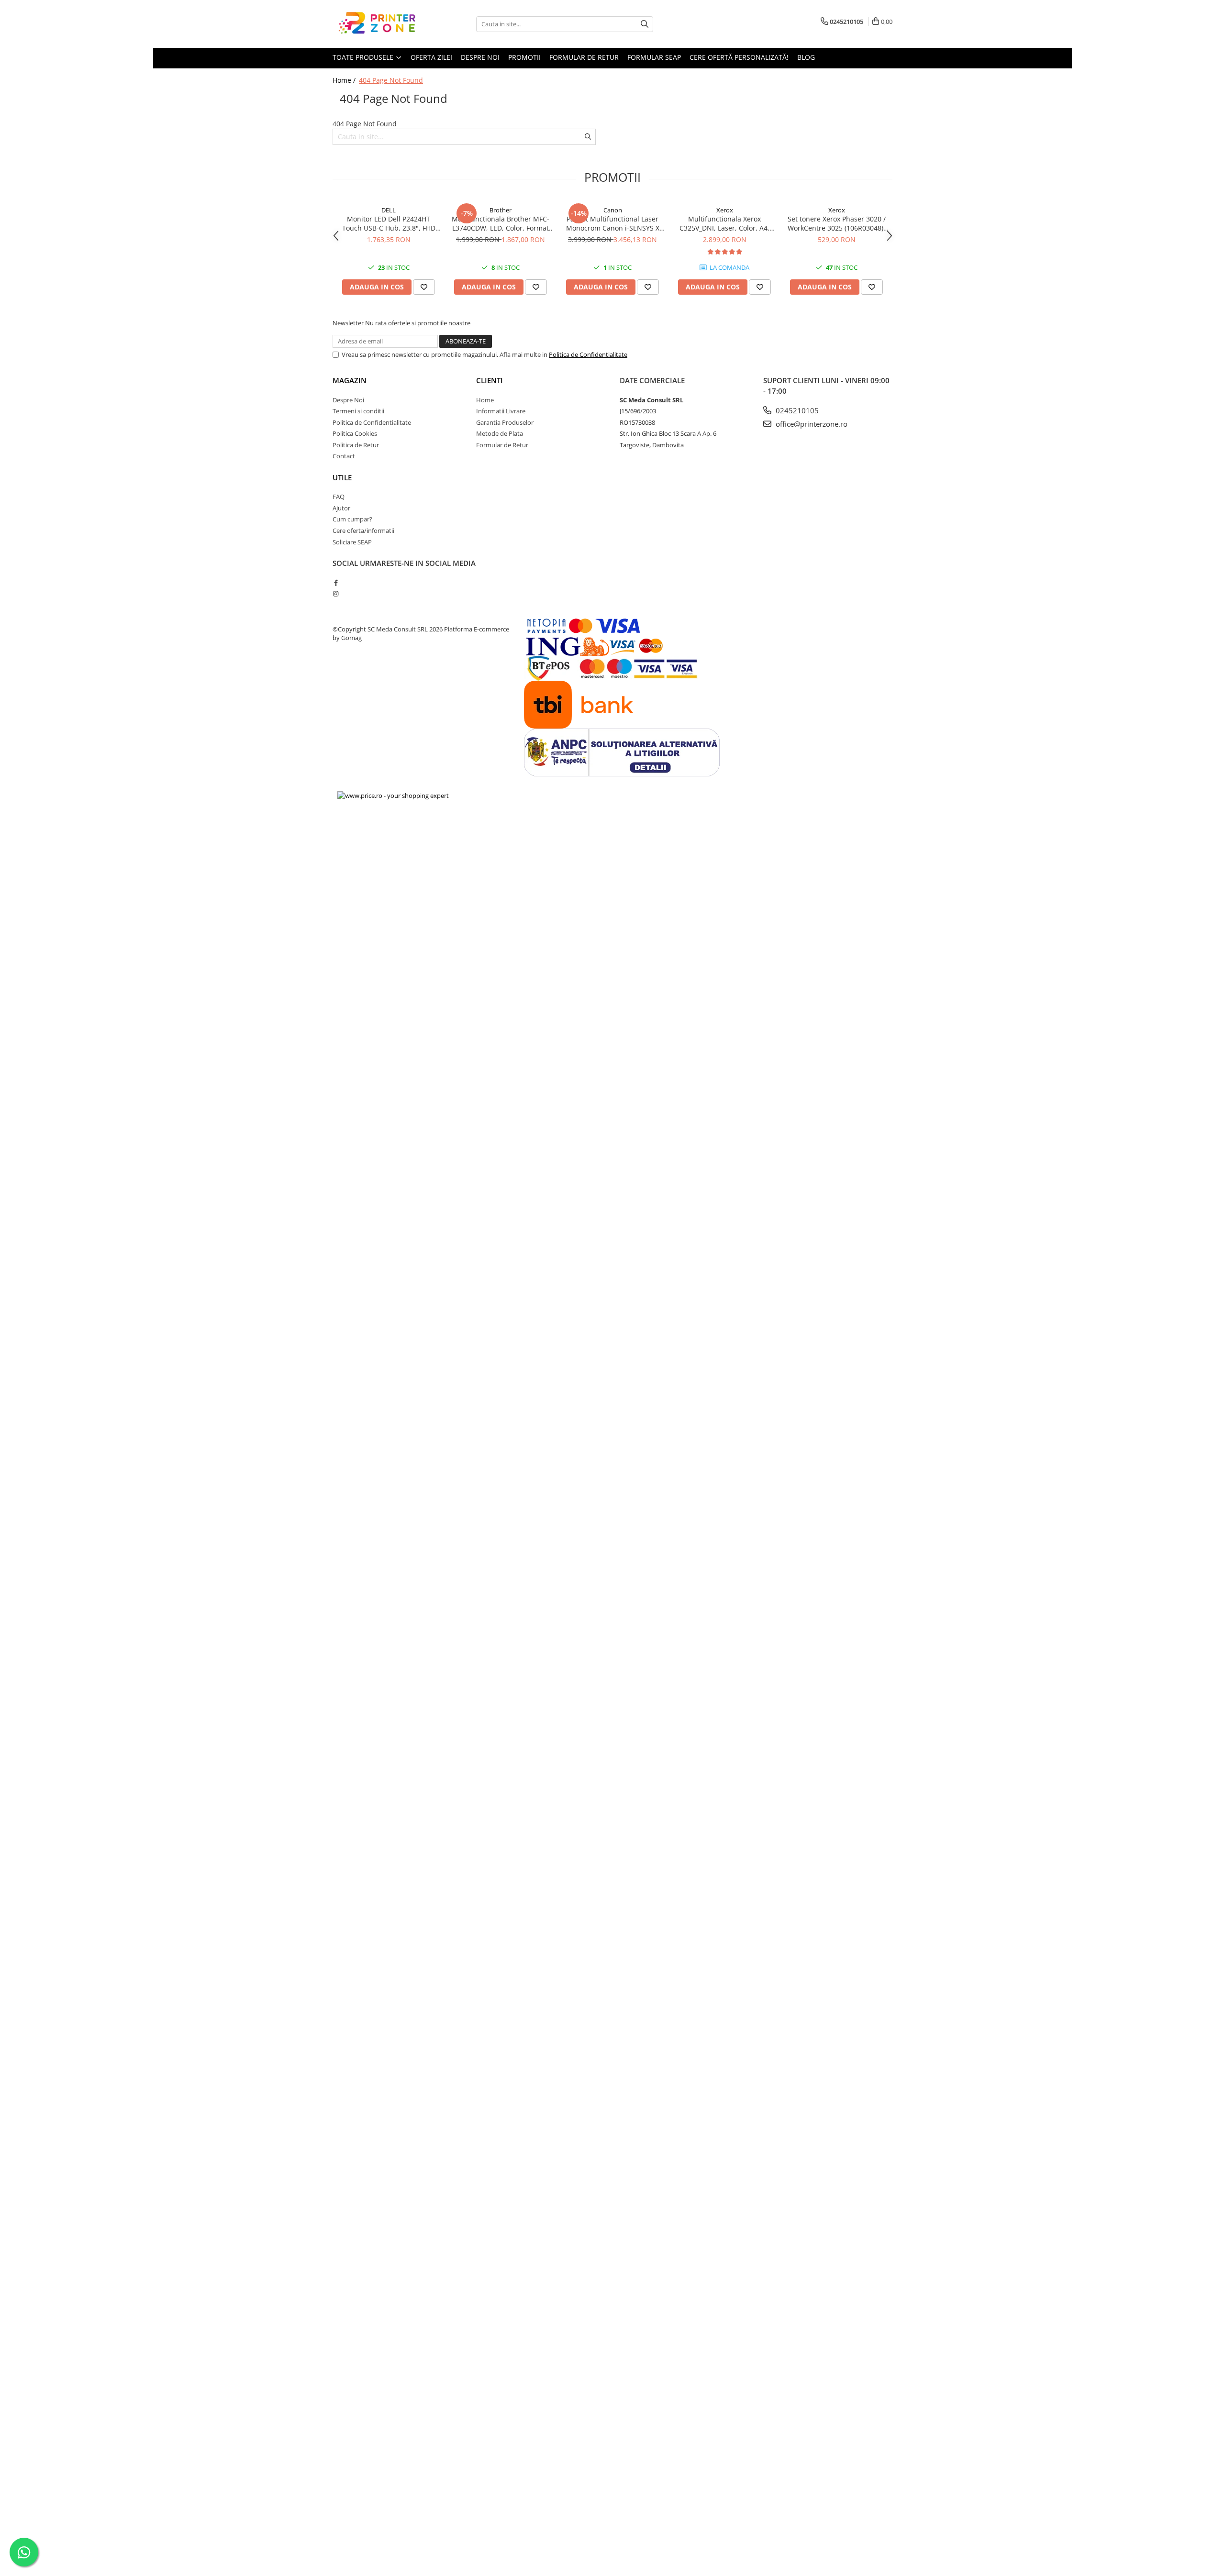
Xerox (725, 210)
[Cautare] (645, 24)
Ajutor (341, 508)
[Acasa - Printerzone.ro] (380, 24)
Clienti (490, 380)
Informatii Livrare (501, 411)
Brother (501, 210)
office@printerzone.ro (811, 424)
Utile (342, 477)
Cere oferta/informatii (363, 531)
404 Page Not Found (391, 80)
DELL (389, 210)
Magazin (350, 380)
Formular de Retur (502, 445)
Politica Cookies (355, 433)
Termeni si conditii (358, 411)
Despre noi (480, 57)
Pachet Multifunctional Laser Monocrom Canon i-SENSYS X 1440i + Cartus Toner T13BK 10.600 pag (613, 223)
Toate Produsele (364, 57)
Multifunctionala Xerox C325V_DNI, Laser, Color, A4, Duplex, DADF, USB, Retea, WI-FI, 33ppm (724, 223)
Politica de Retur (356, 445)
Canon (613, 210)
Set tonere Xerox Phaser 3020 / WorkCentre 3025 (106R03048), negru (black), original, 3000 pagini (837, 223)
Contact (344, 456)
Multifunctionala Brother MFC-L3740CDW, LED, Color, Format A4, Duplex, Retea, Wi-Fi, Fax (501, 223)
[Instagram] (336, 594)
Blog (806, 57)
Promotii (524, 57)
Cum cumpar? (352, 519)
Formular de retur (584, 57)
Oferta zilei (431, 57)
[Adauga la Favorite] (424, 287)
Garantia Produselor (505, 422)
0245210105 (796, 410)
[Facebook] (336, 583)
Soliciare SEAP (352, 542)
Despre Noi (348, 400)
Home (485, 400)
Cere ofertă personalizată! (739, 57)
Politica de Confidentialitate (588, 354)
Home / (345, 80)
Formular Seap (654, 57)
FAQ (339, 497)
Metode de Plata (500, 433)
